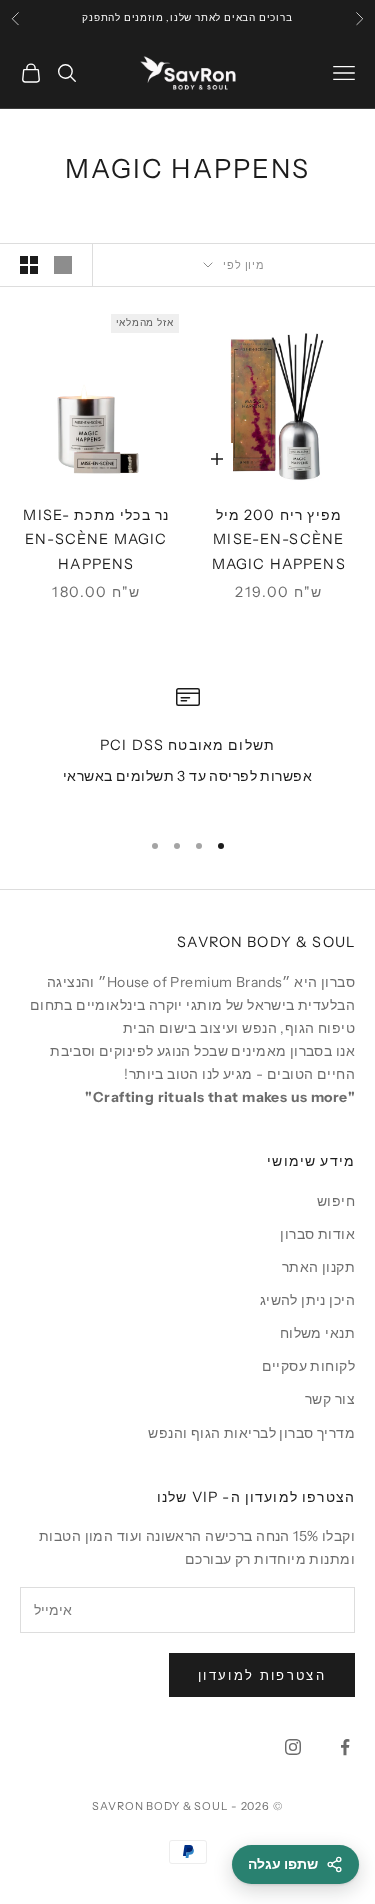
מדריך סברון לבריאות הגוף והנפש (251, 1433)
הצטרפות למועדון (262, 1675)
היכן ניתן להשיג (307, 1300)
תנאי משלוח (317, 1333)
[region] (187, 748)
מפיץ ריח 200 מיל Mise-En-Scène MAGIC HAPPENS (279, 539)
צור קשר (330, 1399)
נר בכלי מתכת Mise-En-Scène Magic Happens (96, 539)
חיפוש (336, 1201)
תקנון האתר (318, 1267)
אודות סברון (317, 1234)
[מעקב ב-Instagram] (293, 1747)
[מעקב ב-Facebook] (345, 1747)
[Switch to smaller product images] (29, 265)
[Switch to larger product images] (63, 265)
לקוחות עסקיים (308, 1366)
